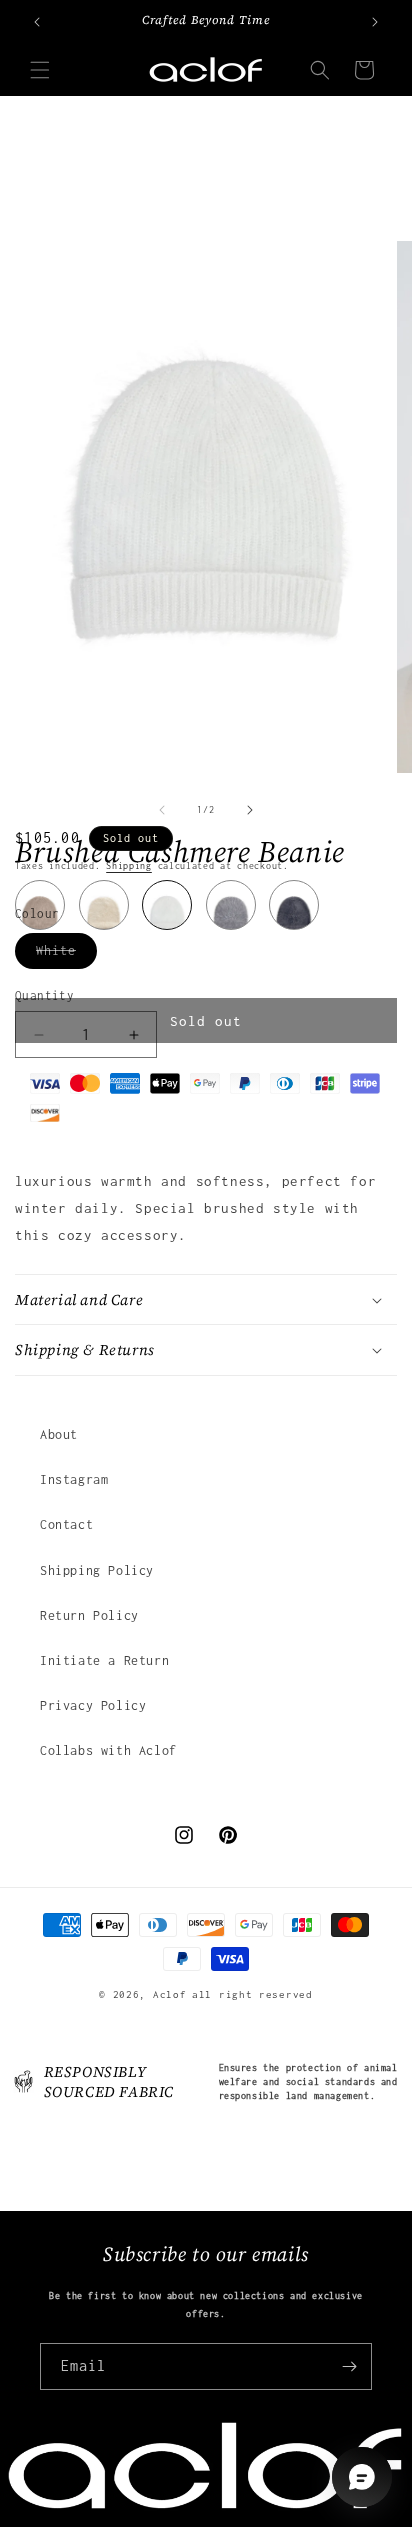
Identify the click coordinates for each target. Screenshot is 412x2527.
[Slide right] (250, 810)
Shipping (129, 865)
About (59, 1434)
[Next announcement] (375, 22)
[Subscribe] (349, 2366)
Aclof (170, 1994)
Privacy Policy (93, 1705)
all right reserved (252, 1994)
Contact (66, 1524)
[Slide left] (162, 810)
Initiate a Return (104, 1660)
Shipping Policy (97, 1570)
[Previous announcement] (37, 22)
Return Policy (89, 1615)
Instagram (74, 1479)
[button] (40, 70)
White (66, 955)
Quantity (44, 995)
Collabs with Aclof (108, 1750)
